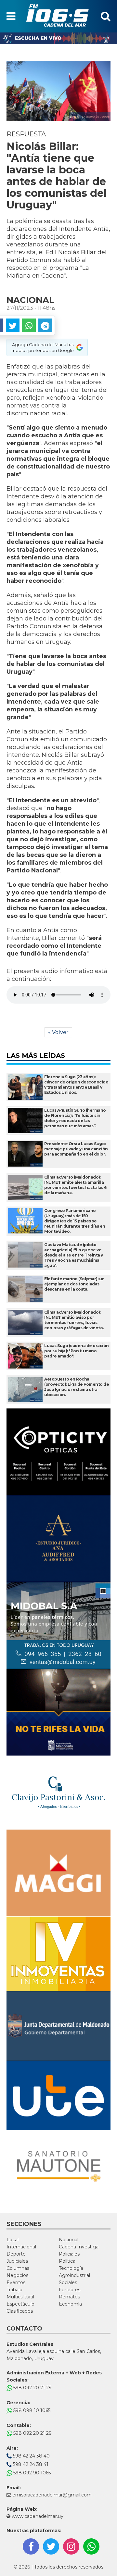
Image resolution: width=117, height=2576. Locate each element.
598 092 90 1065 (31, 2473)
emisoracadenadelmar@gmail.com (52, 2495)
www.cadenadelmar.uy (37, 2516)
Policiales (69, 2254)
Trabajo (14, 2290)
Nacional (69, 2240)
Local (13, 2240)
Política (67, 2261)
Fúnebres (70, 2290)
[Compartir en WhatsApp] (29, 325)
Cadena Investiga (79, 2247)
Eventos (16, 2282)
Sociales (68, 2282)
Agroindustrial (74, 2275)
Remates (69, 2297)
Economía (70, 2304)
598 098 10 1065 (31, 2410)
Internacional (21, 2247)
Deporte (16, 2254)
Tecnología (71, 2268)
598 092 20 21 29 (32, 2433)
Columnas (18, 2268)
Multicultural (20, 2297)
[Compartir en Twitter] (13, 325)
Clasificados (20, 2311)
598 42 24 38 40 (31, 2456)
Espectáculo (20, 2304)
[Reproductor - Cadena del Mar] (58, 38)
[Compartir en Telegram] (45, 325)
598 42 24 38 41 (30, 2464)
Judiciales (17, 2261)
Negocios (17, 2275)
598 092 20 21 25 (32, 2388)
